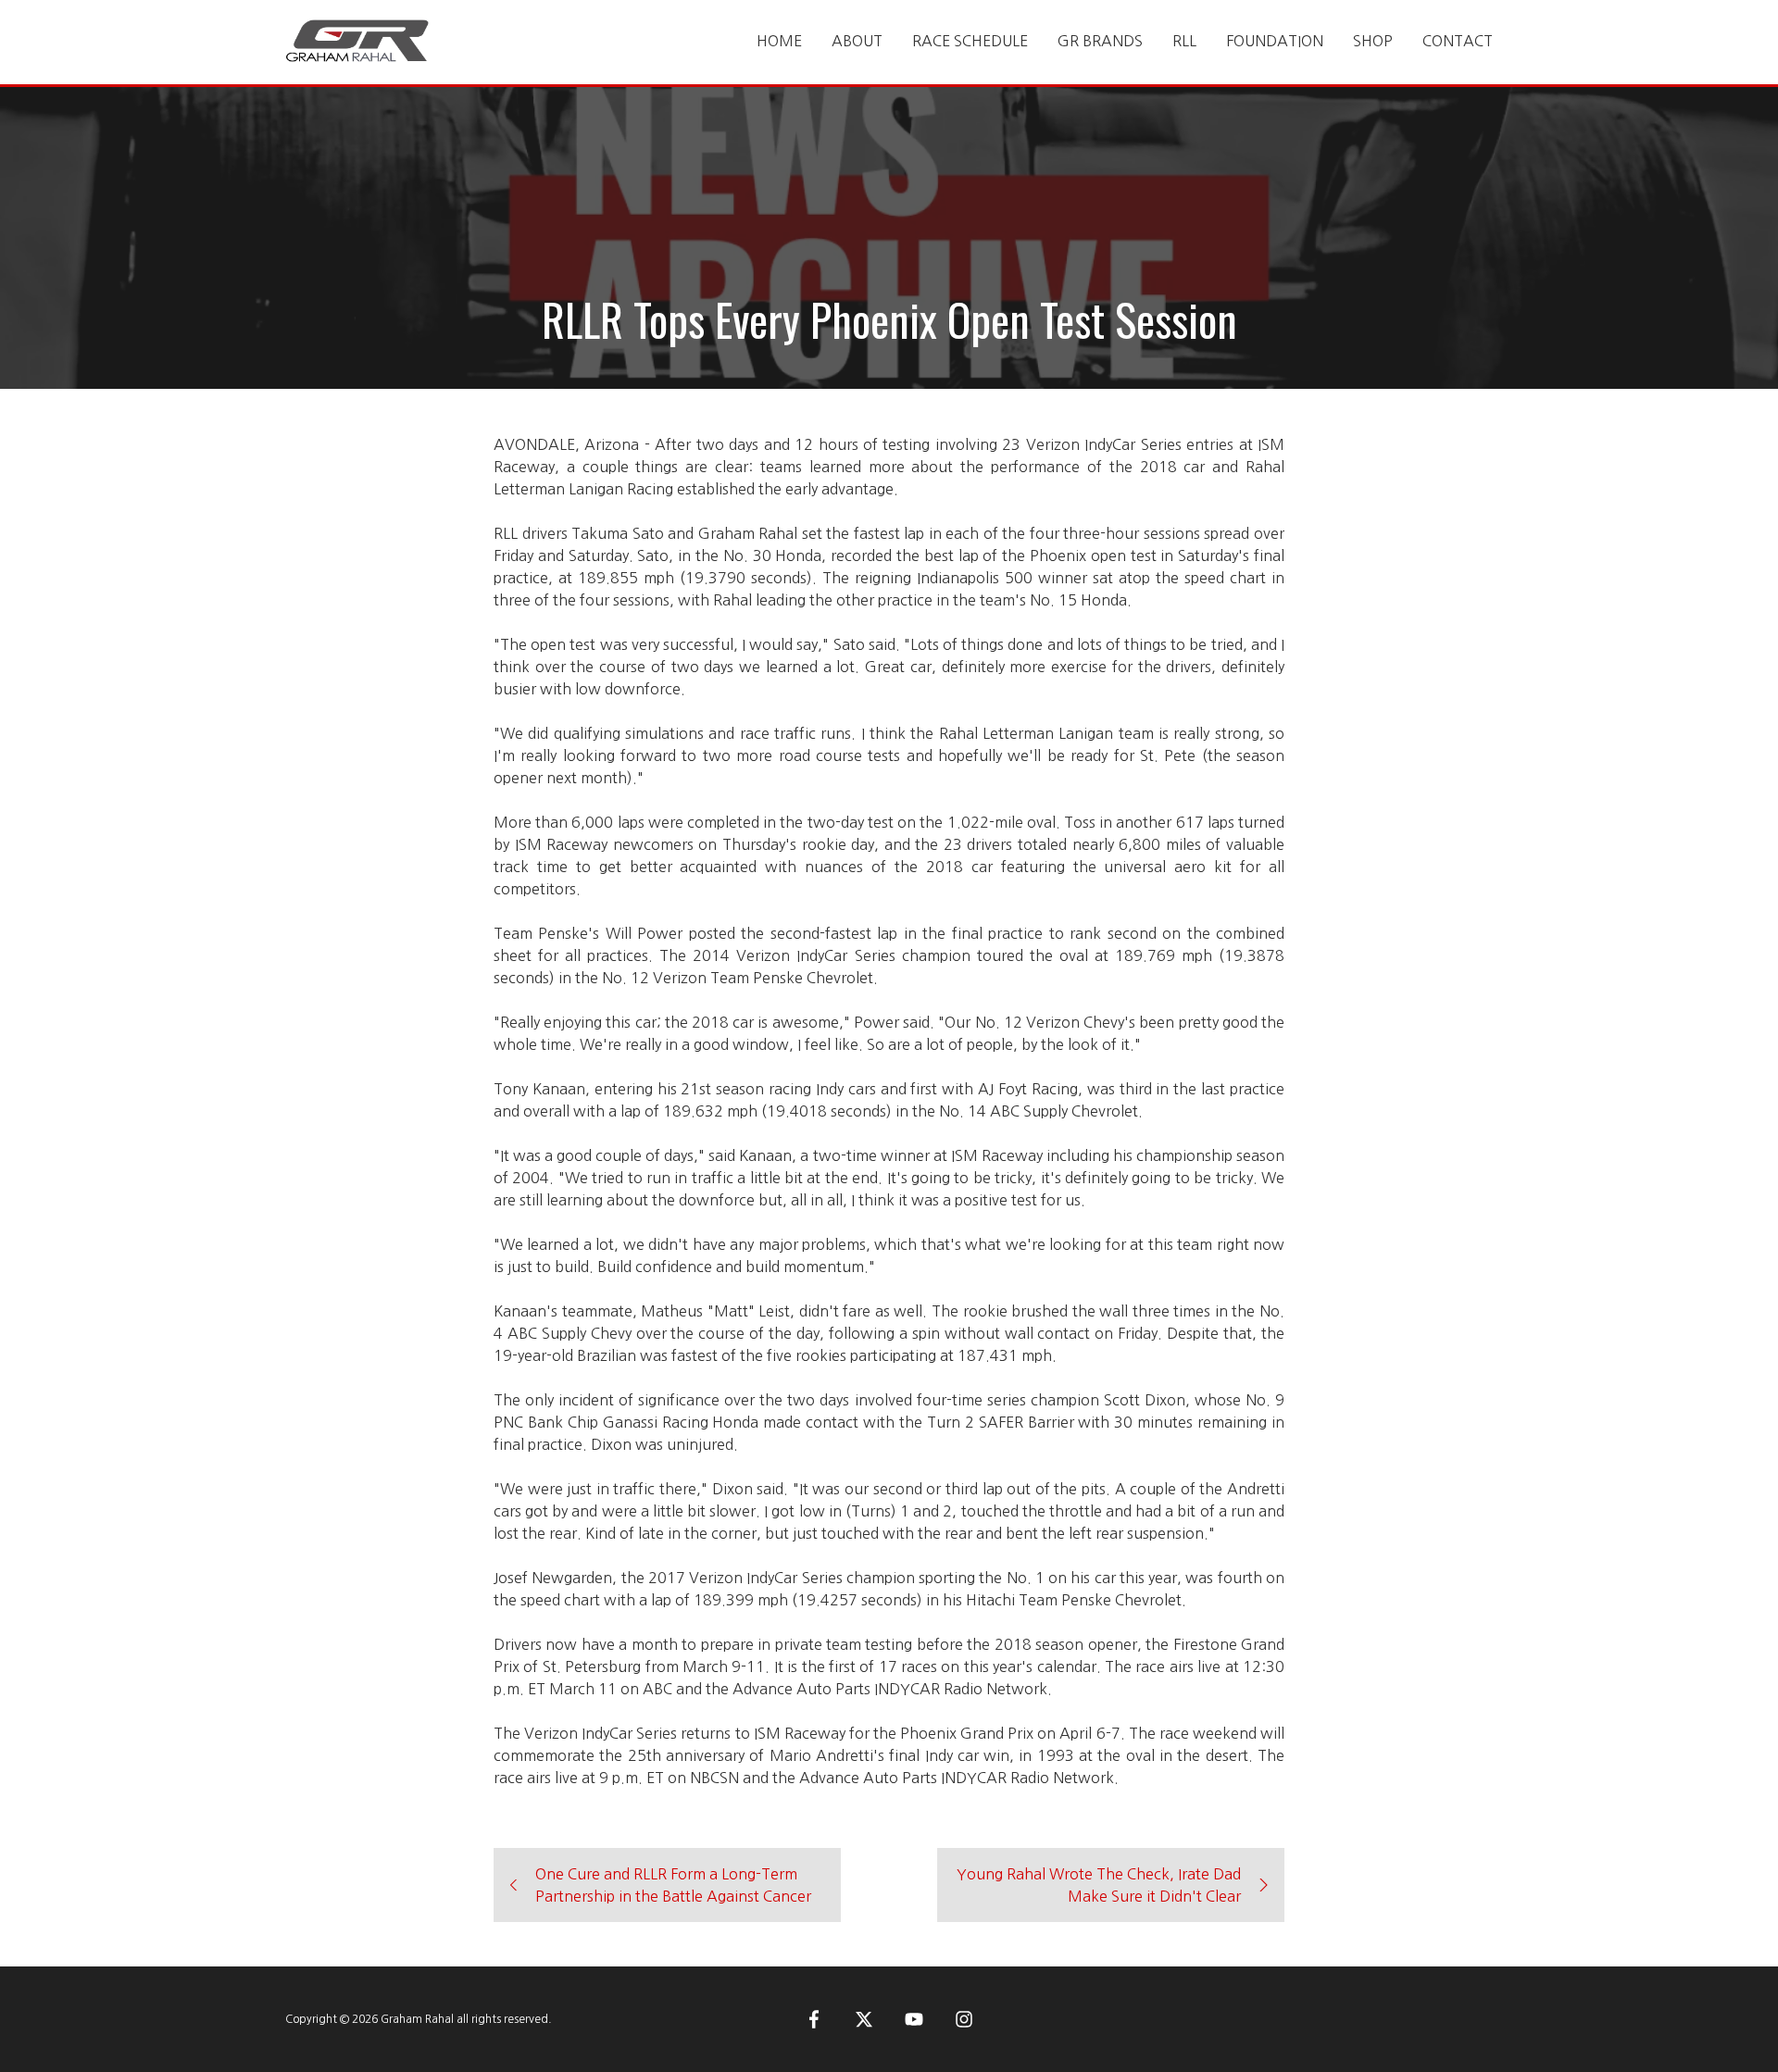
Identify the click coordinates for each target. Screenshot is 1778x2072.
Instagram (964, 2019)
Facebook (814, 2019)
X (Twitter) (864, 2019)
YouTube (914, 2019)
